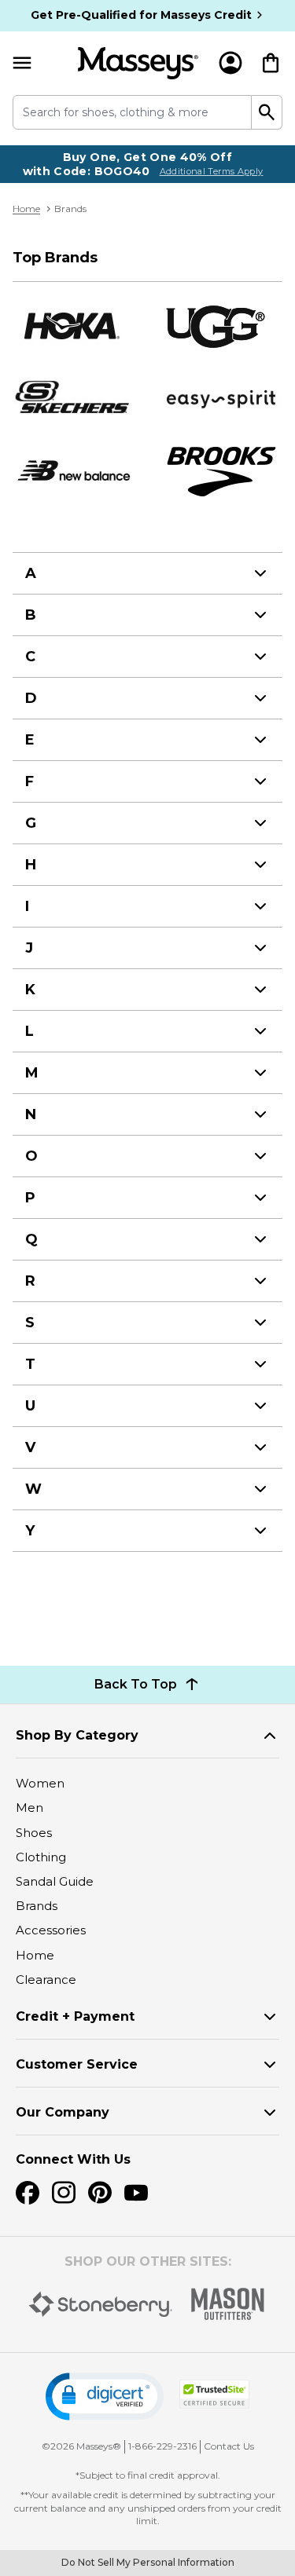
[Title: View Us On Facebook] (28, 2193)
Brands (37, 1906)
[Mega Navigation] (22, 63)
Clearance (46, 1980)
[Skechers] (73, 398)
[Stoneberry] (100, 2304)
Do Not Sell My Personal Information (148, 2562)
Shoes (34, 1833)
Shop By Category (77, 1735)
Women (40, 1783)
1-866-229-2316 (162, 2446)
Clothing (41, 1857)
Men (29, 1808)
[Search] (267, 112)
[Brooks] (223, 471)
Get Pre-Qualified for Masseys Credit (141, 15)
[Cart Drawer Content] (271, 63)
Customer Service (77, 2064)
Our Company (63, 2112)
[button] (105, 2397)
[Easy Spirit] (223, 398)
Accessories (51, 1930)
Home (26, 209)
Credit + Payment (75, 2016)
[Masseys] (138, 63)
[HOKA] (73, 326)
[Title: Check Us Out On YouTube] (136, 2193)
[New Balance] (73, 471)
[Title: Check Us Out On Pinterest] (100, 2193)
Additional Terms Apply (212, 171)
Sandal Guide (55, 1881)
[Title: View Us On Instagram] (64, 2193)
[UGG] (223, 326)
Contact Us (229, 2446)
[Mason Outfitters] (227, 2304)
